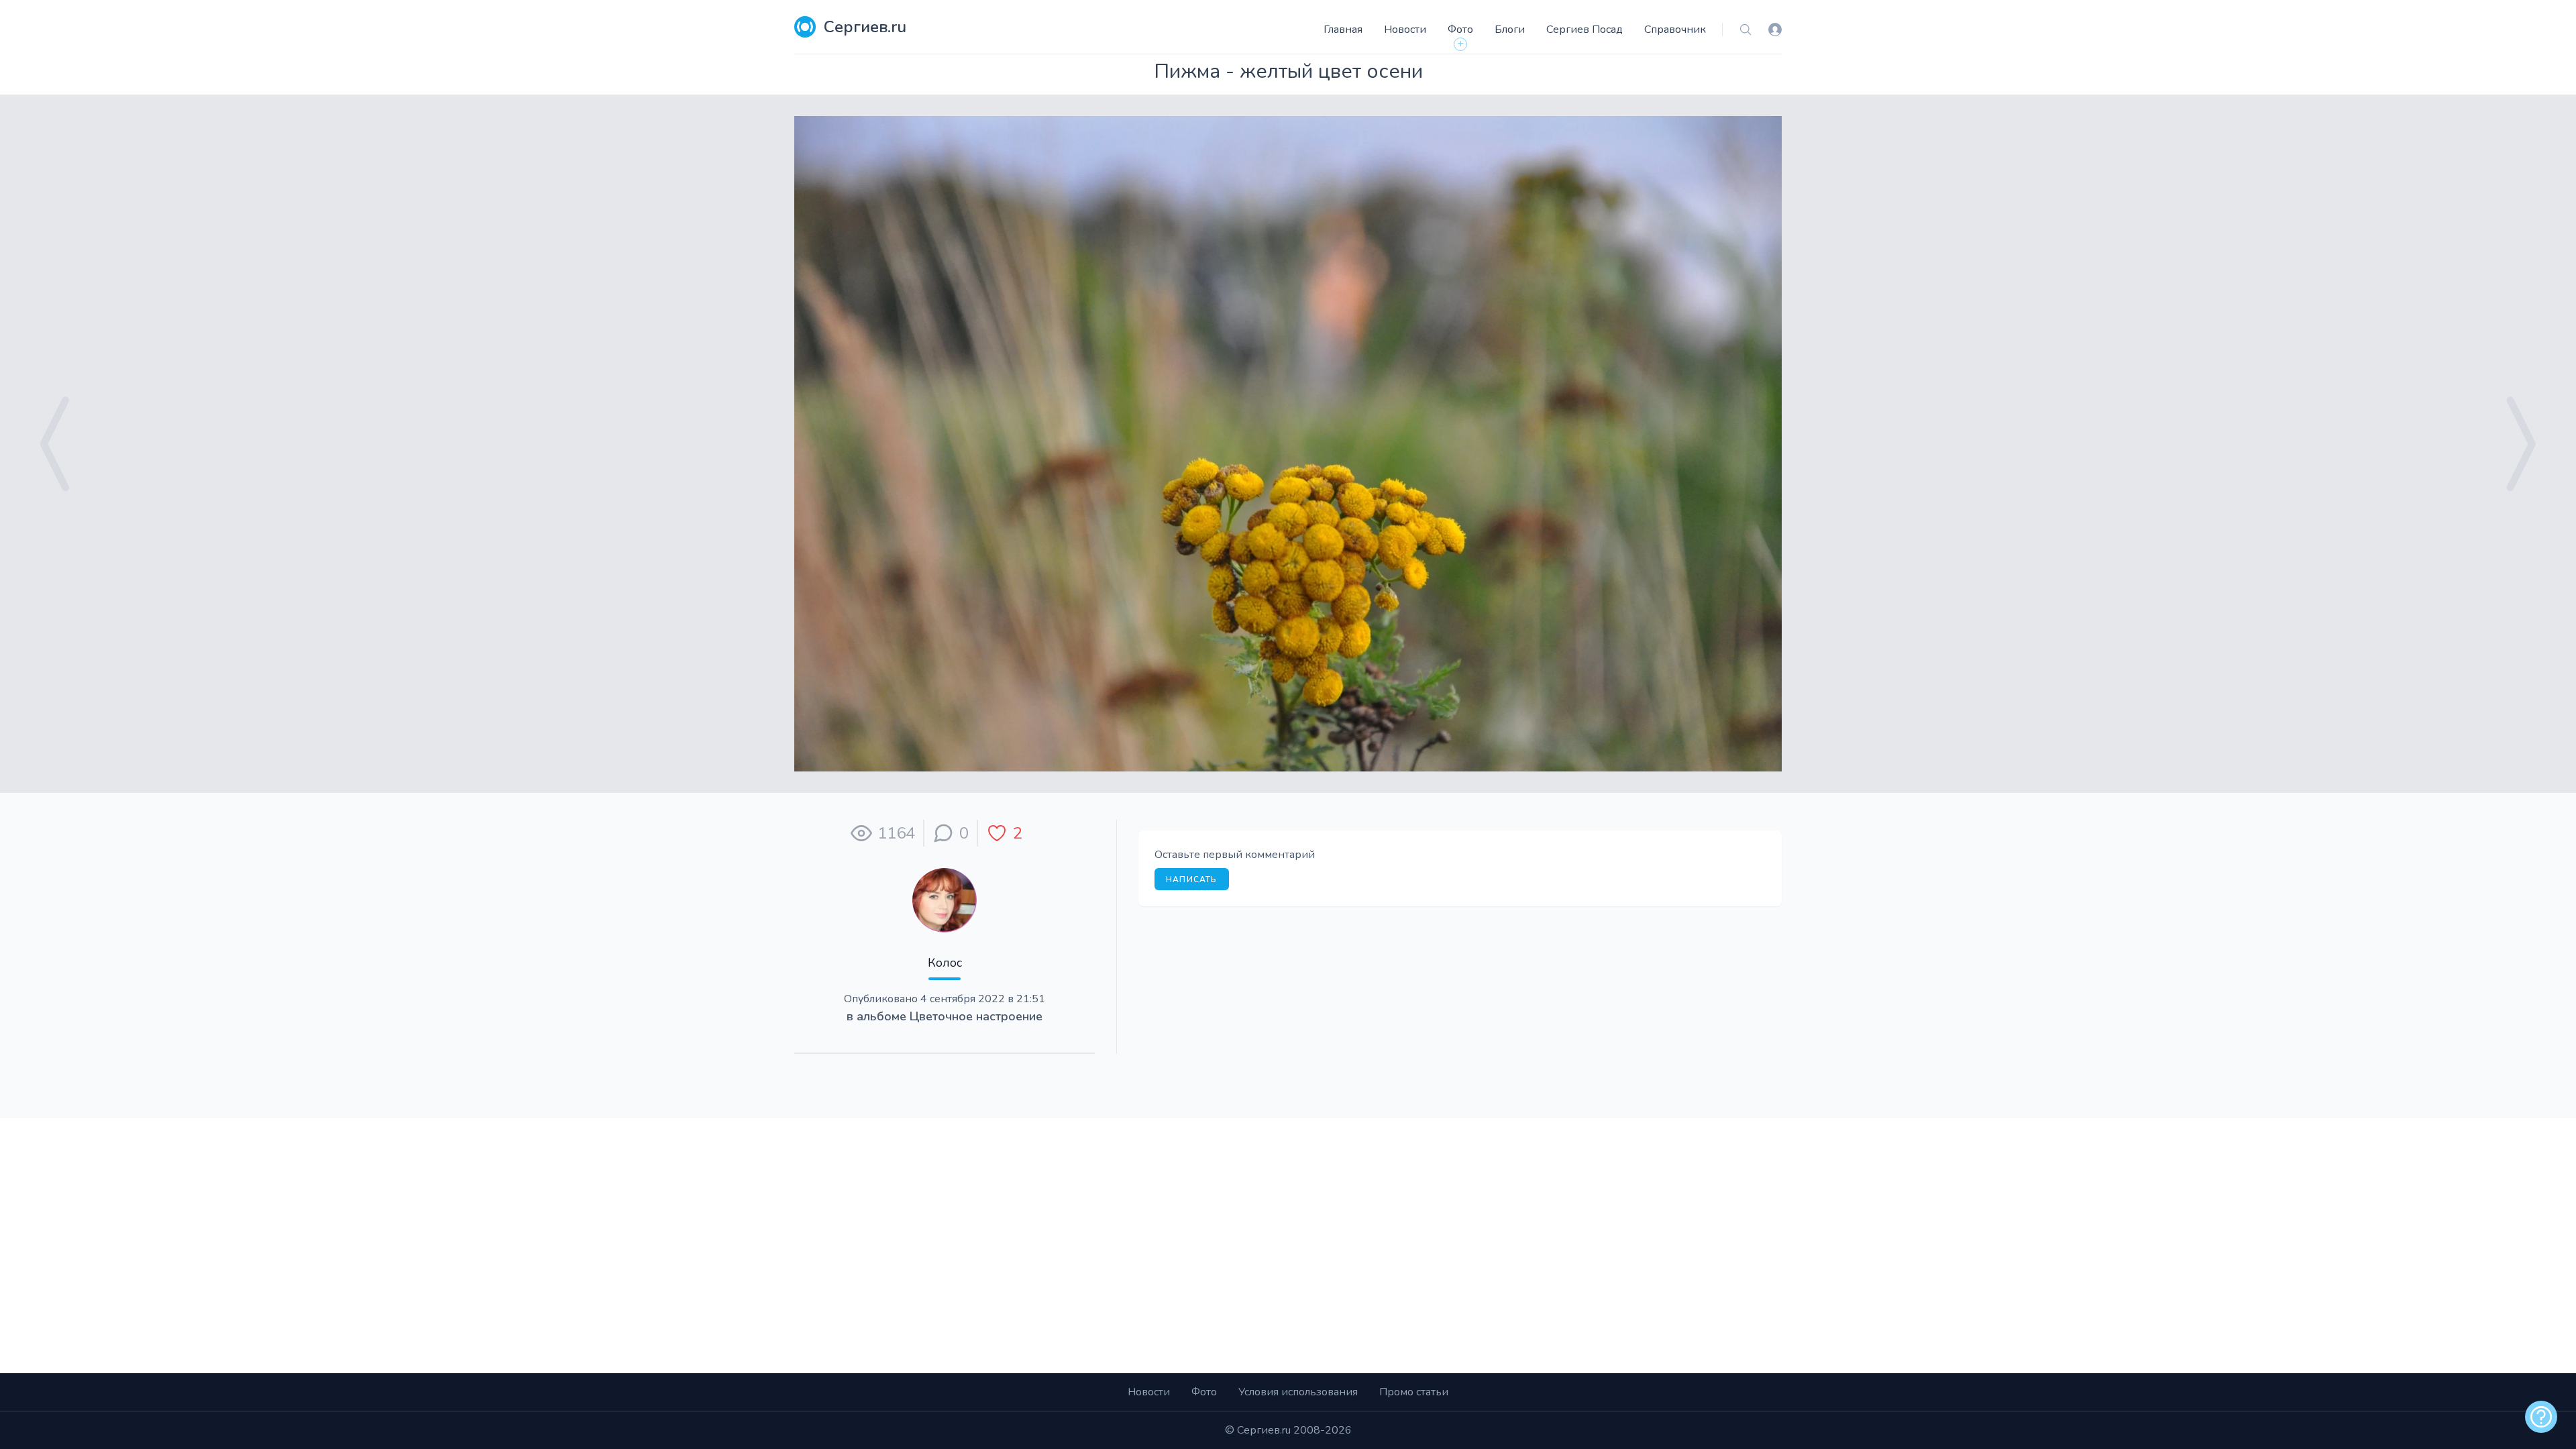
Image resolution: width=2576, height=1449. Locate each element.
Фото (1460, 30)
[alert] (2541, 1417)
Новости (1405, 30)
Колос (945, 963)
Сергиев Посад (1585, 30)
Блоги (1510, 30)
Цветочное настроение (976, 1016)
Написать (1192, 879)
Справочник (1675, 30)
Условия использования (1298, 1392)
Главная (1343, 30)
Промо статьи (1414, 1392)
